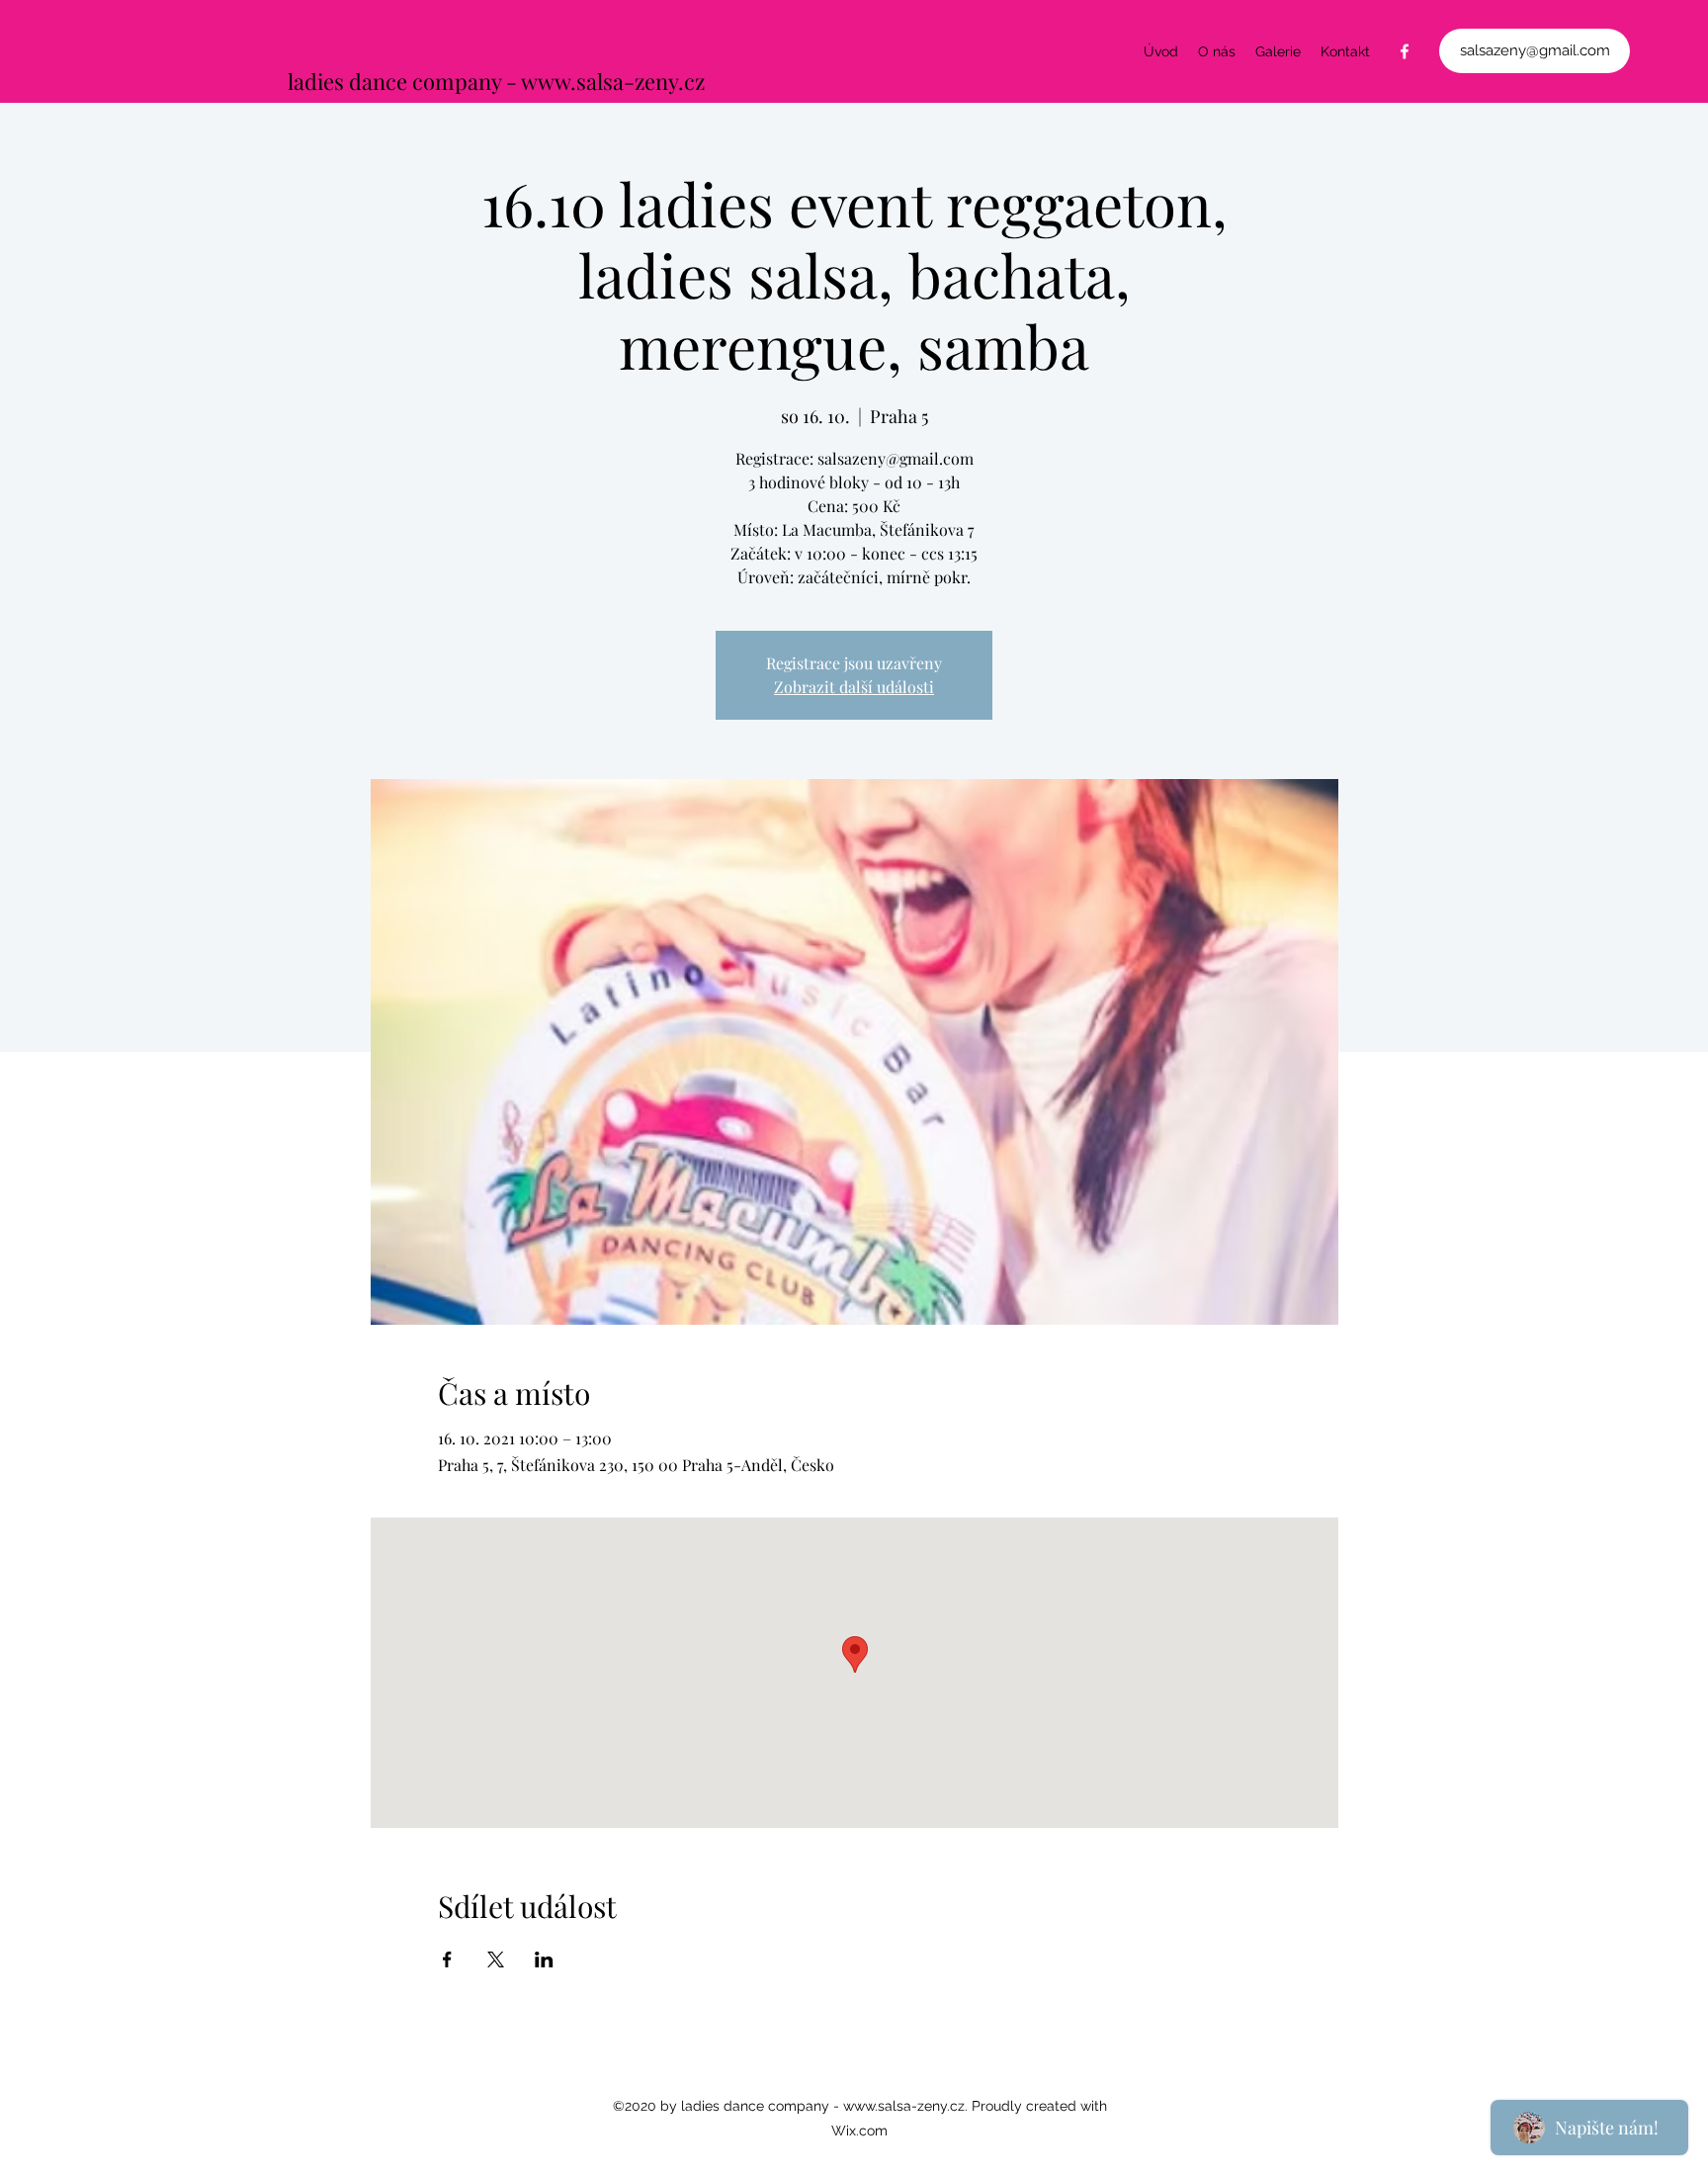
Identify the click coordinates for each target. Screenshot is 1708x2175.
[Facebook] (1405, 51)
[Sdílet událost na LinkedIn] (544, 1959)
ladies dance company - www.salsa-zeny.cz (496, 81)
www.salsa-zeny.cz (904, 2106)
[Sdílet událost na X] (496, 1959)
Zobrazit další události (854, 687)
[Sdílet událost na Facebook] (447, 1959)
